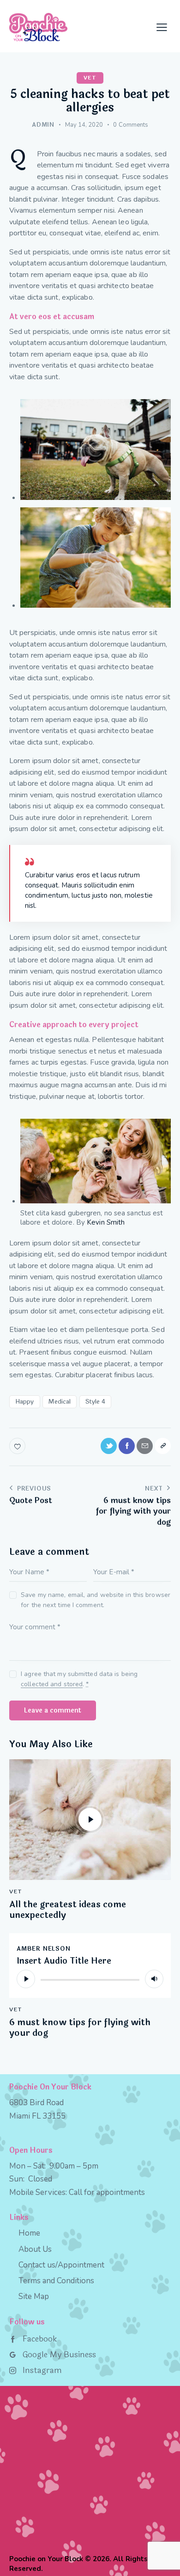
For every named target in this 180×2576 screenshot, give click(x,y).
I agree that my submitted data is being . (79, 1679)
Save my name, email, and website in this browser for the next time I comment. (96, 1600)
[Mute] (154, 1979)
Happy (25, 1402)
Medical (60, 1402)
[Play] (26, 1979)
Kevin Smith (106, 1222)
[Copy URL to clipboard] (163, 1446)
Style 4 (96, 1402)
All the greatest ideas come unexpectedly (68, 1910)
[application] (90, 1979)
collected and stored (52, 1685)
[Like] (18, 1446)
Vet (90, 78)
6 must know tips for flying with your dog (80, 2028)
